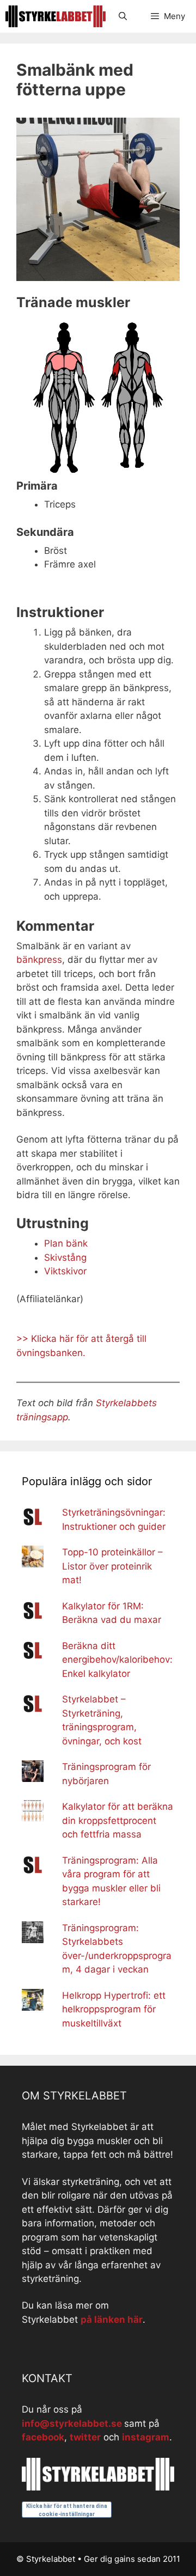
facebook (43, 2437)
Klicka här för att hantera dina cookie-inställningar (67, 2510)
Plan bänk (66, 1243)
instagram (146, 2437)
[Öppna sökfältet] (122, 16)
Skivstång (65, 1258)
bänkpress (39, 960)
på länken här (112, 2319)
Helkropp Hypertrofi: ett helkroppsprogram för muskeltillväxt (114, 2009)
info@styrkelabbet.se (72, 2424)
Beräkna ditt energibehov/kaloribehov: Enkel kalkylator (117, 1660)
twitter (85, 2437)
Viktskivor (65, 1271)
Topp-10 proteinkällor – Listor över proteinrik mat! (112, 1566)
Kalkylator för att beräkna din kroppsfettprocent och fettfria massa (118, 1820)
